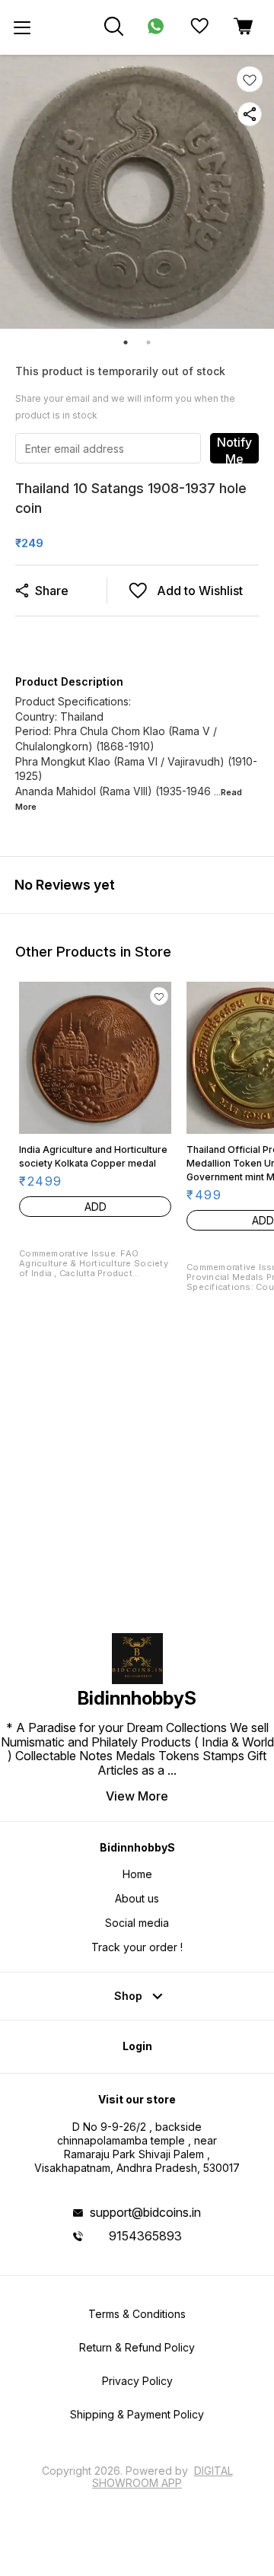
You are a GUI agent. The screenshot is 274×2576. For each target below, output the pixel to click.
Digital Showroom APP (162, 2477)
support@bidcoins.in (145, 2212)
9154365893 (145, 2236)
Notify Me (234, 449)
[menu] (22, 27)
